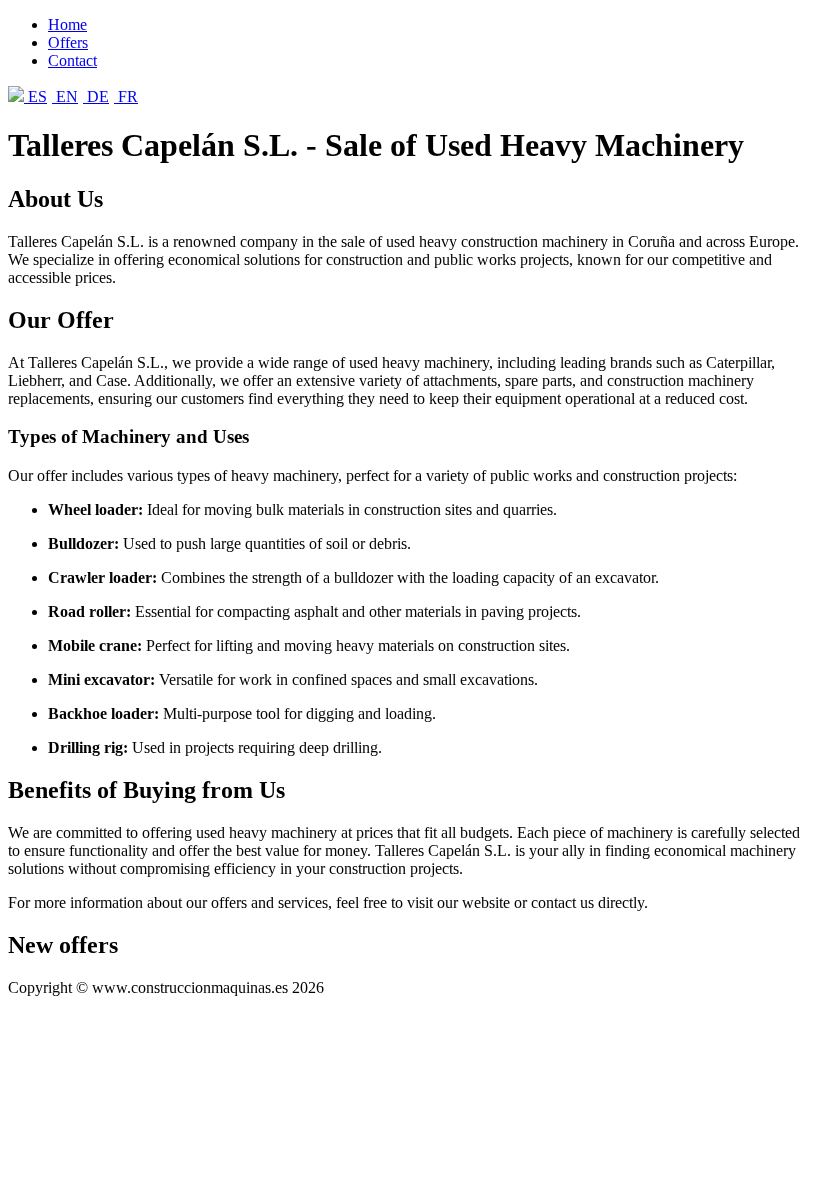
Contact (72, 60)
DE (96, 96)
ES (35, 96)
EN (65, 96)
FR (126, 96)
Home (67, 24)
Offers (68, 42)
